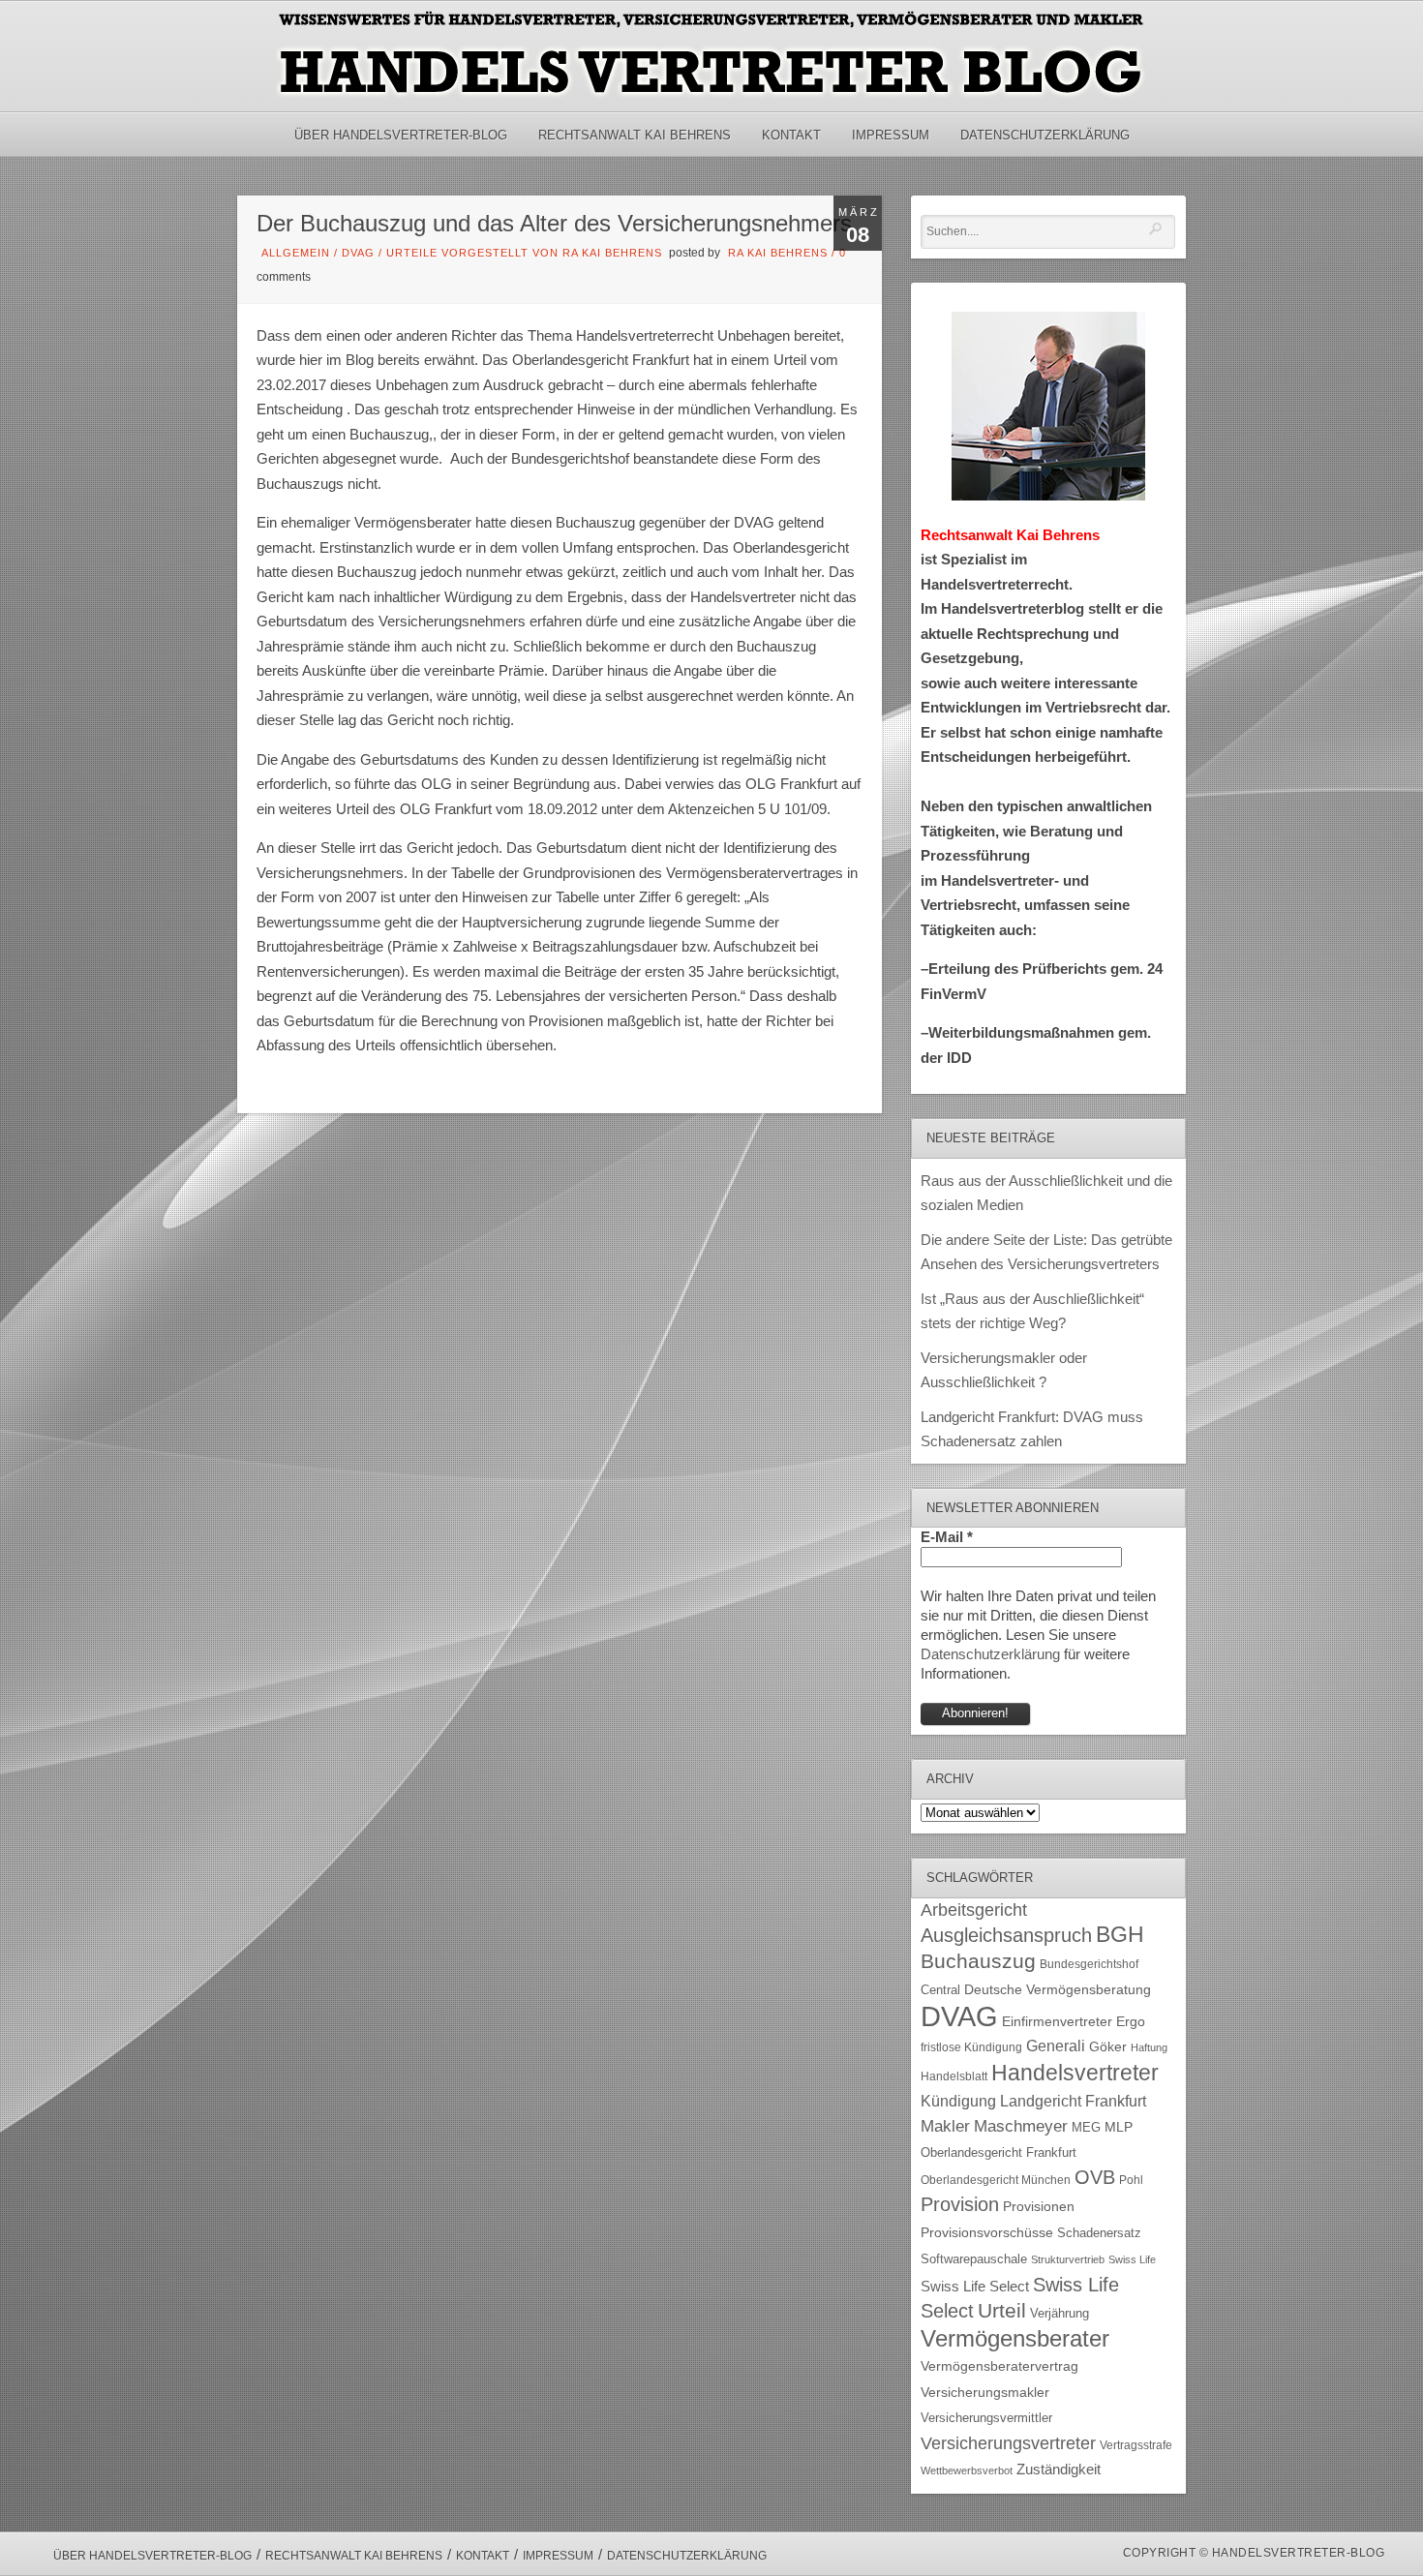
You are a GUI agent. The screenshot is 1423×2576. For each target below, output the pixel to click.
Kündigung (958, 2101)
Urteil (1002, 2310)
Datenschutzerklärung (1045, 135)
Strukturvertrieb (1068, 2259)
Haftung (1149, 2047)
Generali (1056, 2046)
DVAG (358, 253)
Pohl (1131, 2180)
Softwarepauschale (974, 2259)
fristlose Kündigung (971, 2047)
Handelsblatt (954, 2076)
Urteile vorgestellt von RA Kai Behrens (524, 253)
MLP (1119, 2127)
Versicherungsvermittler (986, 2418)
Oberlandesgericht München (996, 2180)
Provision (960, 2204)
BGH (1120, 1935)
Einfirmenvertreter (1057, 2022)
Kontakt (791, 135)
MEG (1086, 2127)
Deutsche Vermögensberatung (1058, 1990)
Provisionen (1039, 2206)
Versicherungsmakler (985, 2393)
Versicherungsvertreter (1008, 2443)
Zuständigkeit (1059, 2470)
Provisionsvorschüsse (987, 2233)
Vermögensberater (1015, 2339)
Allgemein (296, 253)
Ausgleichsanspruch (1006, 1935)
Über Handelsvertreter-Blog (401, 135)
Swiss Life (1132, 2259)
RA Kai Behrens (778, 253)
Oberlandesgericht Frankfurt (999, 2152)
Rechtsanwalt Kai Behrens (635, 135)
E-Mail (947, 1537)
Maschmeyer (1021, 2126)
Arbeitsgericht (974, 1910)
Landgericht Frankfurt (1073, 2101)
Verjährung (1060, 2314)
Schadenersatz (1099, 2233)
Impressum (891, 135)
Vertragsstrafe (1136, 2445)
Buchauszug (978, 1961)
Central (940, 1990)
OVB (1095, 2177)
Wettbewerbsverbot (967, 2470)
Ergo (1131, 2022)
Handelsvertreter (1075, 2073)
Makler (945, 2126)
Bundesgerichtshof (1089, 1964)
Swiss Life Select (975, 2286)
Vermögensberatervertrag (999, 2366)
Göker (1108, 2047)
